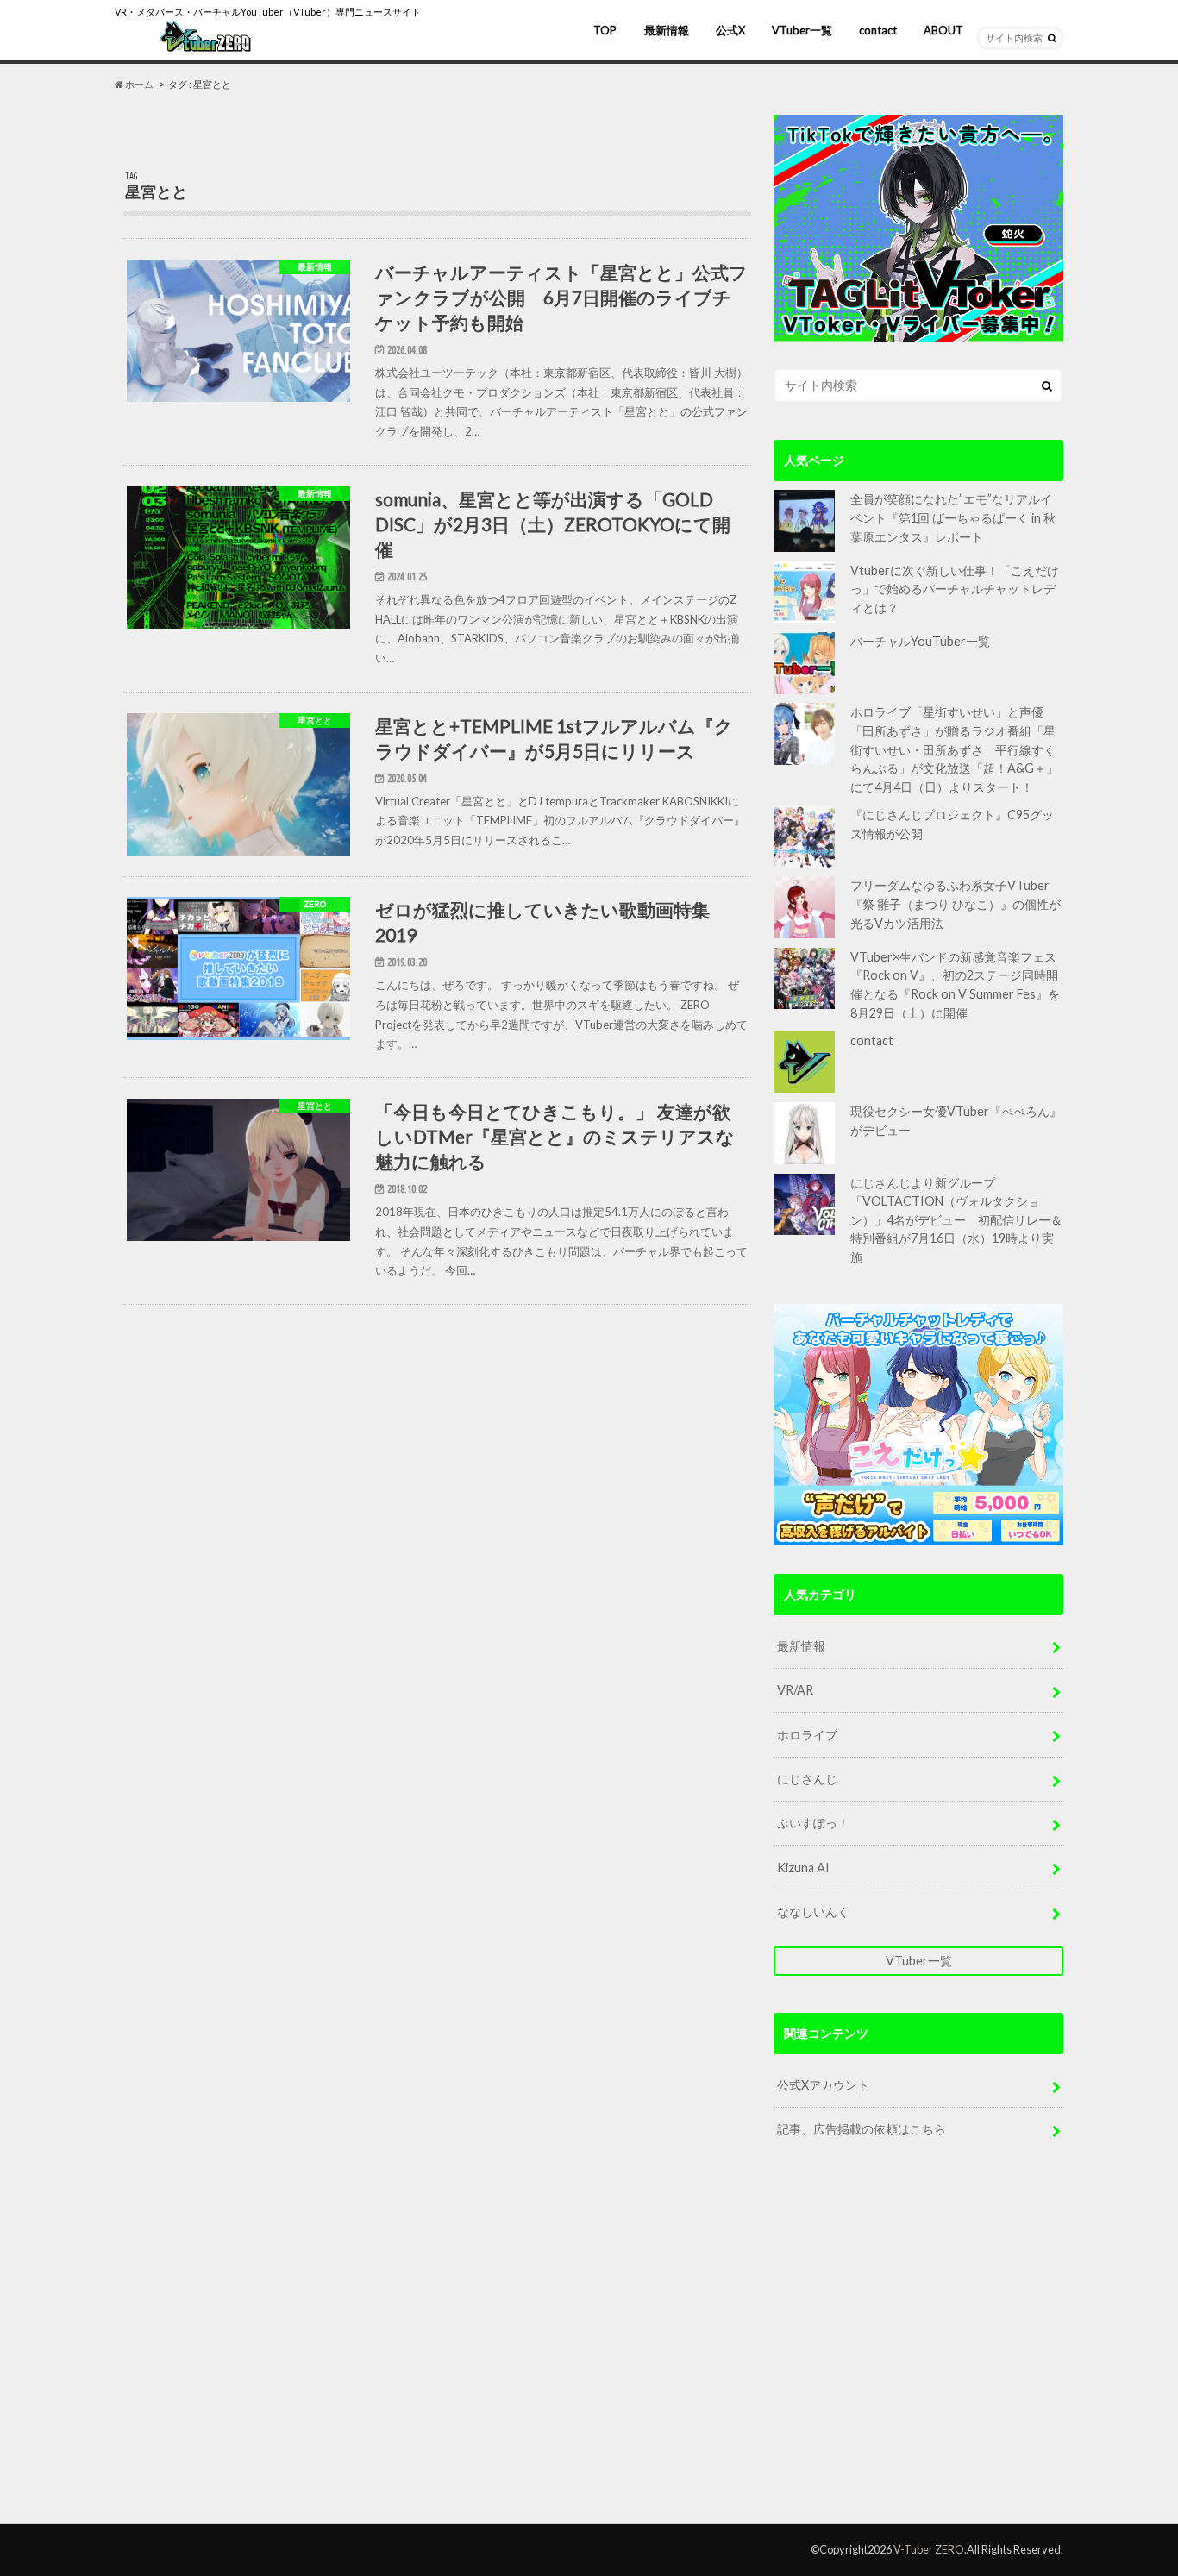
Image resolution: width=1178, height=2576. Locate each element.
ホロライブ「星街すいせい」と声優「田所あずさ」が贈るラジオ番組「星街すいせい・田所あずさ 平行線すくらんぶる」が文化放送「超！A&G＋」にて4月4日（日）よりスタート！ (954, 749)
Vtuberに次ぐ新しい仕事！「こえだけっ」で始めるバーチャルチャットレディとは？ (955, 589)
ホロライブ (807, 1735)
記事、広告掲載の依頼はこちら (862, 2129)
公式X (730, 30)
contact (878, 30)
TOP (605, 30)
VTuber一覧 (802, 30)
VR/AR (795, 1690)
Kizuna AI (803, 1868)
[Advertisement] (918, 2347)
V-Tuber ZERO (929, 2549)
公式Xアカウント (823, 2085)
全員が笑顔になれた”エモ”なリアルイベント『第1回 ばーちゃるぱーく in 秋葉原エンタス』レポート (953, 517)
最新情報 (667, 30)
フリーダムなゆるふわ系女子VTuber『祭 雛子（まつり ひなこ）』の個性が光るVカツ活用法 (956, 904)
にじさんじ (807, 1779)
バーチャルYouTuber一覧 (920, 641)
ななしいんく (813, 1912)
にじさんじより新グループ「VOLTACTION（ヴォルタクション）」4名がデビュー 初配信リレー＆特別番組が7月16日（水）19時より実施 (956, 1220)
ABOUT (943, 30)
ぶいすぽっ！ (813, 1823)
